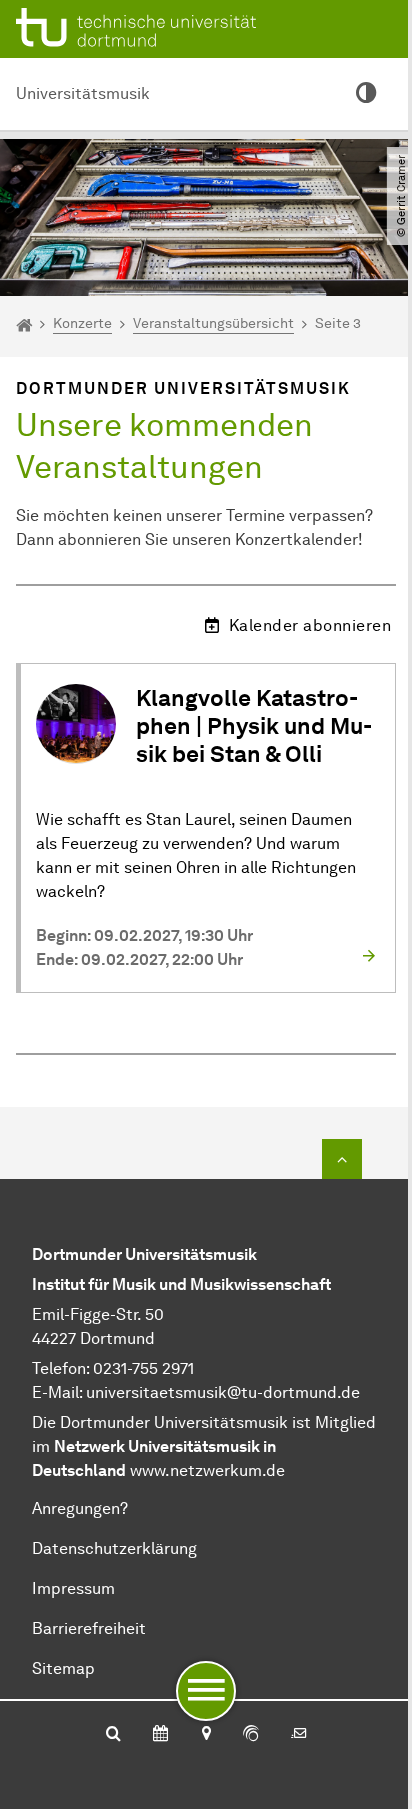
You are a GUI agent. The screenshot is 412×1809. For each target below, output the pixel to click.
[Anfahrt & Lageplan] (205, 1735)
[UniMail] (299, 1735)
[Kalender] (160, 1735)
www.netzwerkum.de (207, 1470)
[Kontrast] (366, 94)
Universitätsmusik (83, 93)
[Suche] (113, 1735)
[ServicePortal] (251, 1735)
